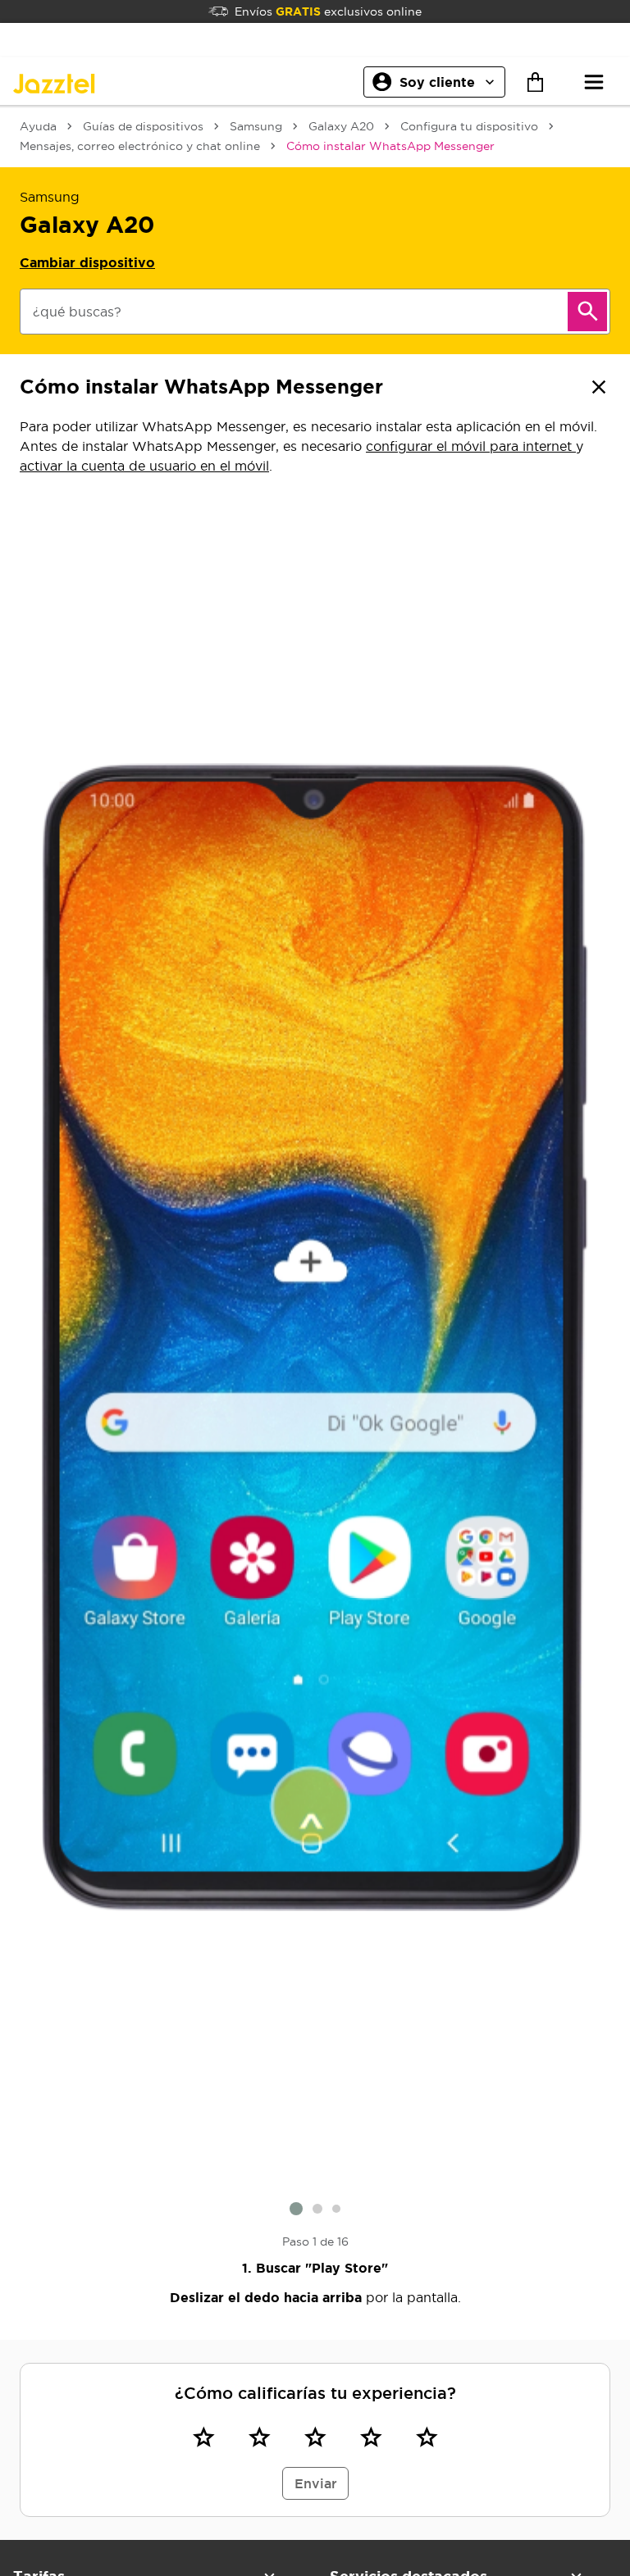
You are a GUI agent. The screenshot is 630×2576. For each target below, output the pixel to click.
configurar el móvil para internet (471, 446)
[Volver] (599, 387)
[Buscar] (587, 312)
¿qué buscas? (77, 312)
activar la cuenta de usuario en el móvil (144, 466)
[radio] (203, 2437)
